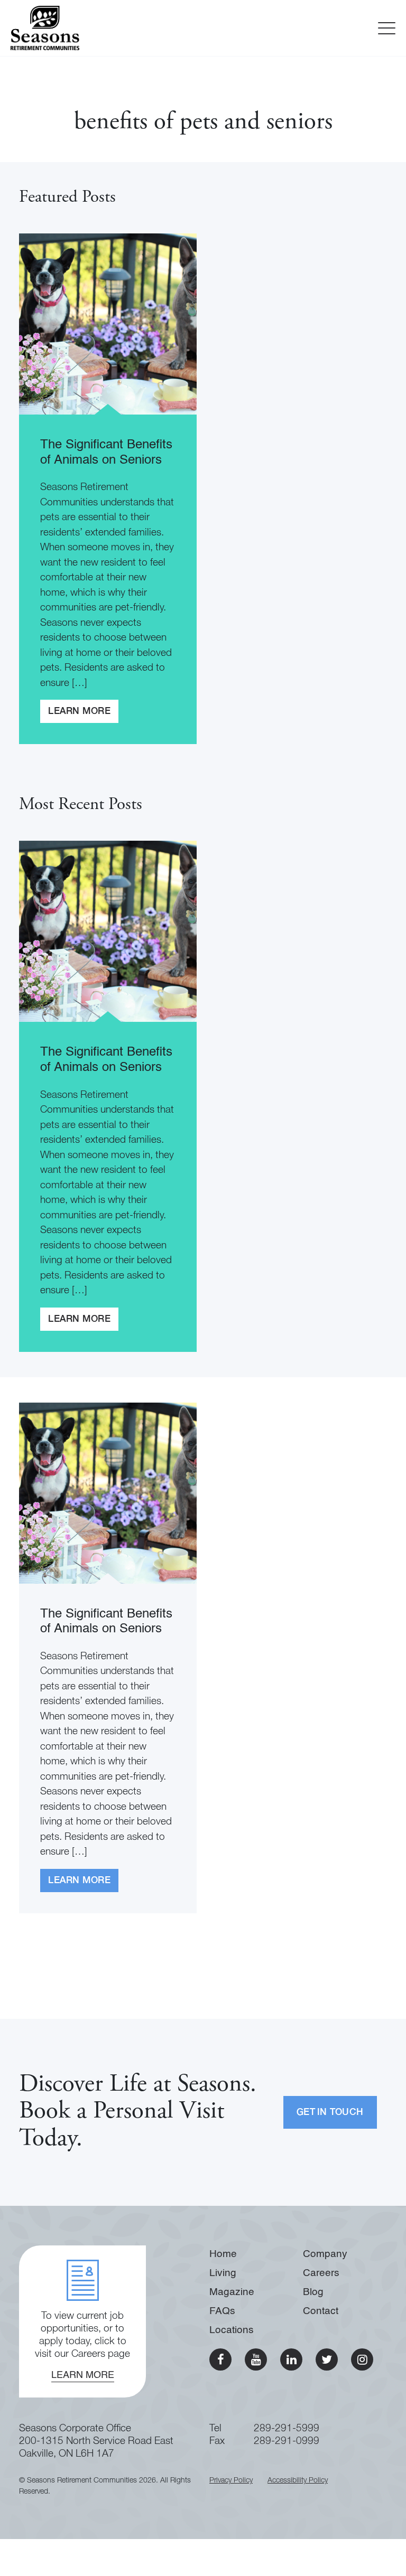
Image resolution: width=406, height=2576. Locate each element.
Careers (321, 2273)
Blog (313, 2292)
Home (223, 2254)
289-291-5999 (287, 2429)
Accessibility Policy (298, 2481)
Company (325, 2254)
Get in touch (330, 2113)
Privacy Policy (231, 2481)
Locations (232, 2330)
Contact (321, 2311)
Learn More (79, 712)
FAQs (222, 2311)
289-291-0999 (287, 2442)
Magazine (232, 2292)
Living (223, 2273)
